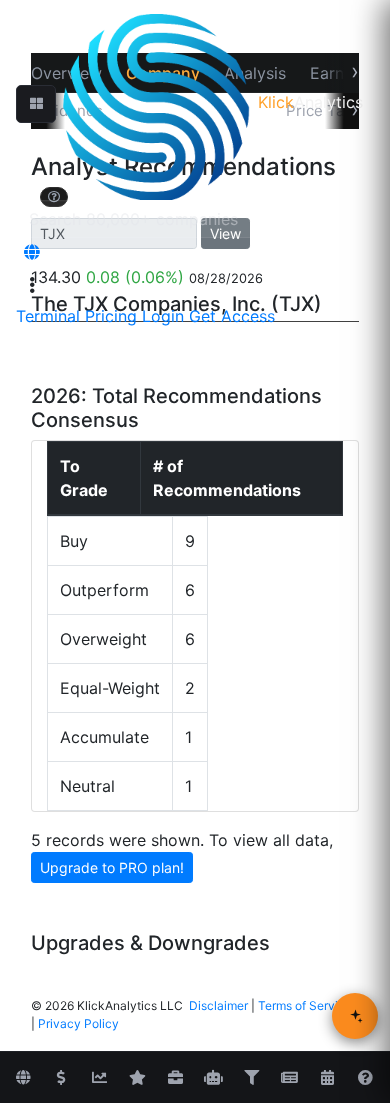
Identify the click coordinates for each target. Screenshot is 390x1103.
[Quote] (61, 1078)
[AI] (213, 1078)
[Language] (32, 252)
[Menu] (32, 285)
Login (163, 316)
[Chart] (99, 1078)
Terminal (48, 316)
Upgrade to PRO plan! (112, 867)
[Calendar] (327, 1078)
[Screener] (251, 1078)
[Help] (365, 1078)
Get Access (232, 316)
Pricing (111, 316)
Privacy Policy (78, 1023)
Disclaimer (218, 1005)
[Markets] (23, 1078)
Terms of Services (308, 1005)
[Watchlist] (137, 1078)
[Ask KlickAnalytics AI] (355, 1016)
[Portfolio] (175, 1078)
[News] (289, 1078)
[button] (36, 104)
